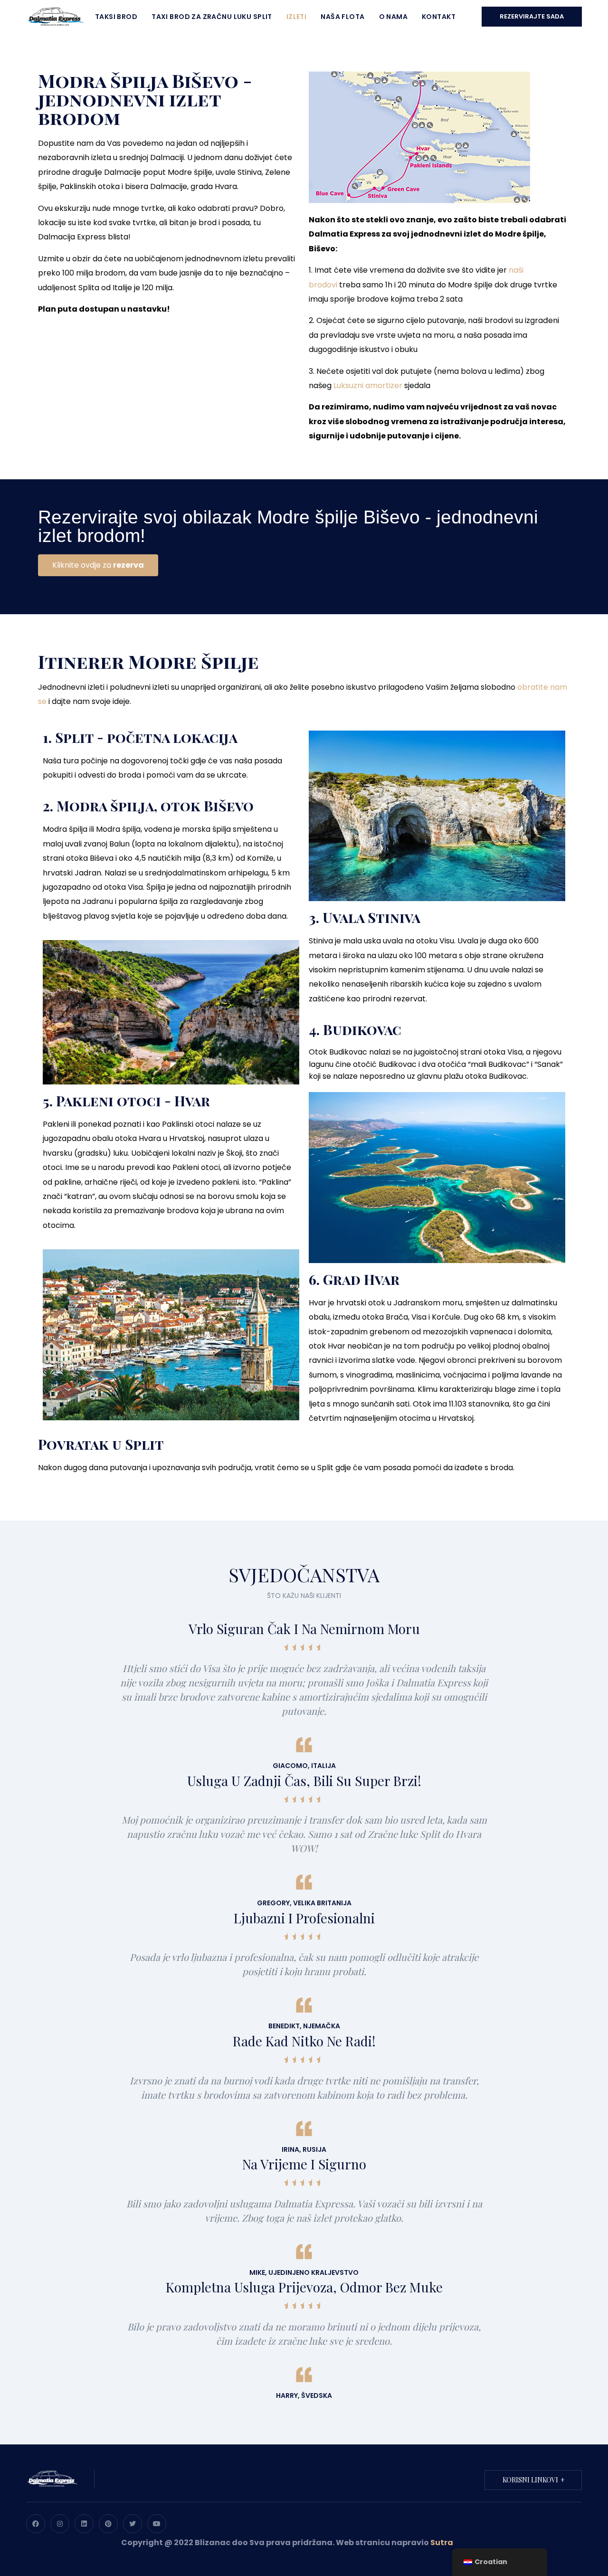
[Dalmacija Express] (55, 16)
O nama (394, 17)
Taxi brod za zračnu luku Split (212, 17)
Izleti (297, 17)
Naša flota (342, 17)
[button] (98, 565)
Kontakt (439, 17)
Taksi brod (116, 17)
